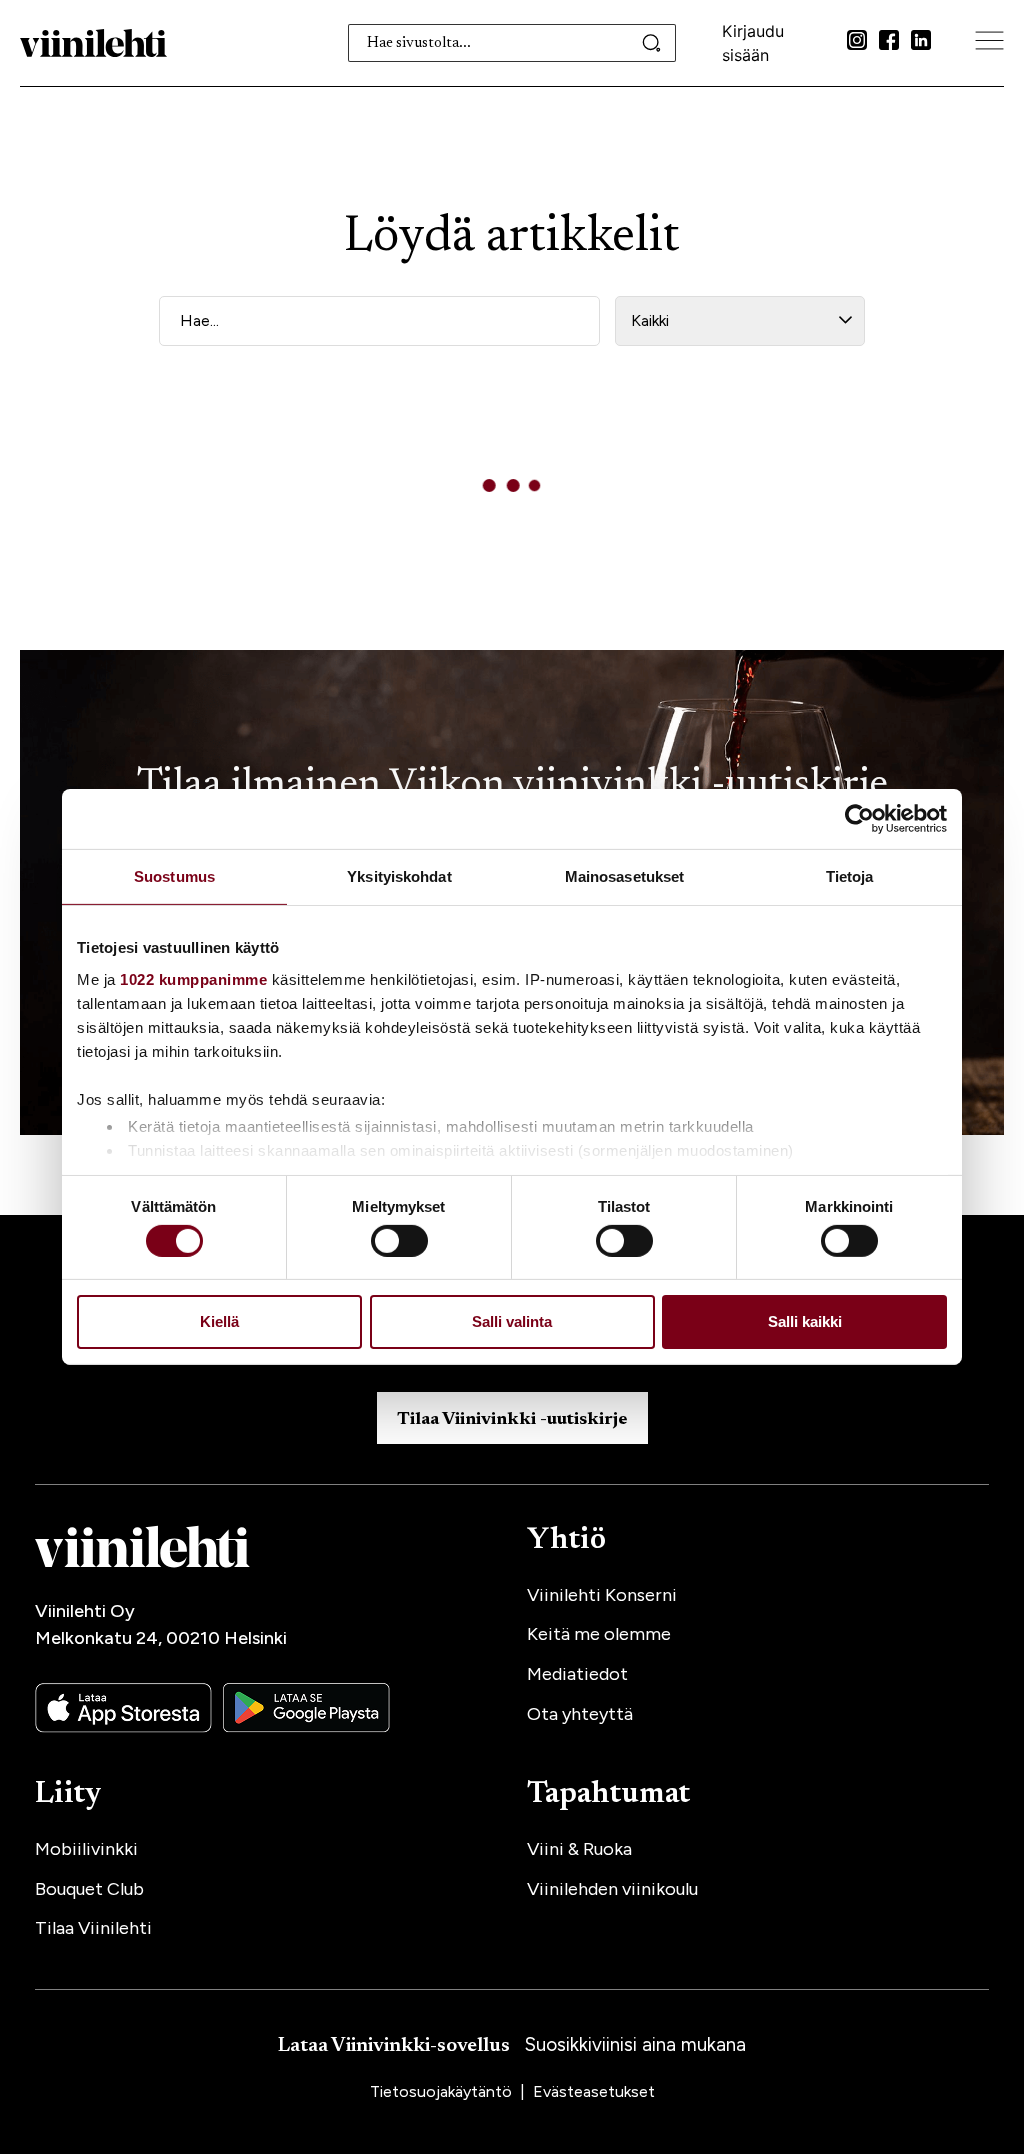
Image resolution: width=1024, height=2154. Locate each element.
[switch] (399, 1241)
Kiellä (219, 1321)
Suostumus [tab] (174, 876)
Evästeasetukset (594, 2091)
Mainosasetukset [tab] (625, 876)
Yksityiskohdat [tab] (399, 876)
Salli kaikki (805, 1321)
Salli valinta (512, 1321)
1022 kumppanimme (193, 978)
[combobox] (512, 43)
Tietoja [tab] (850, 876)
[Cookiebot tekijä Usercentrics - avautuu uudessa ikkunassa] (859, 819)
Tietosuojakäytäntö (443, 2091)
